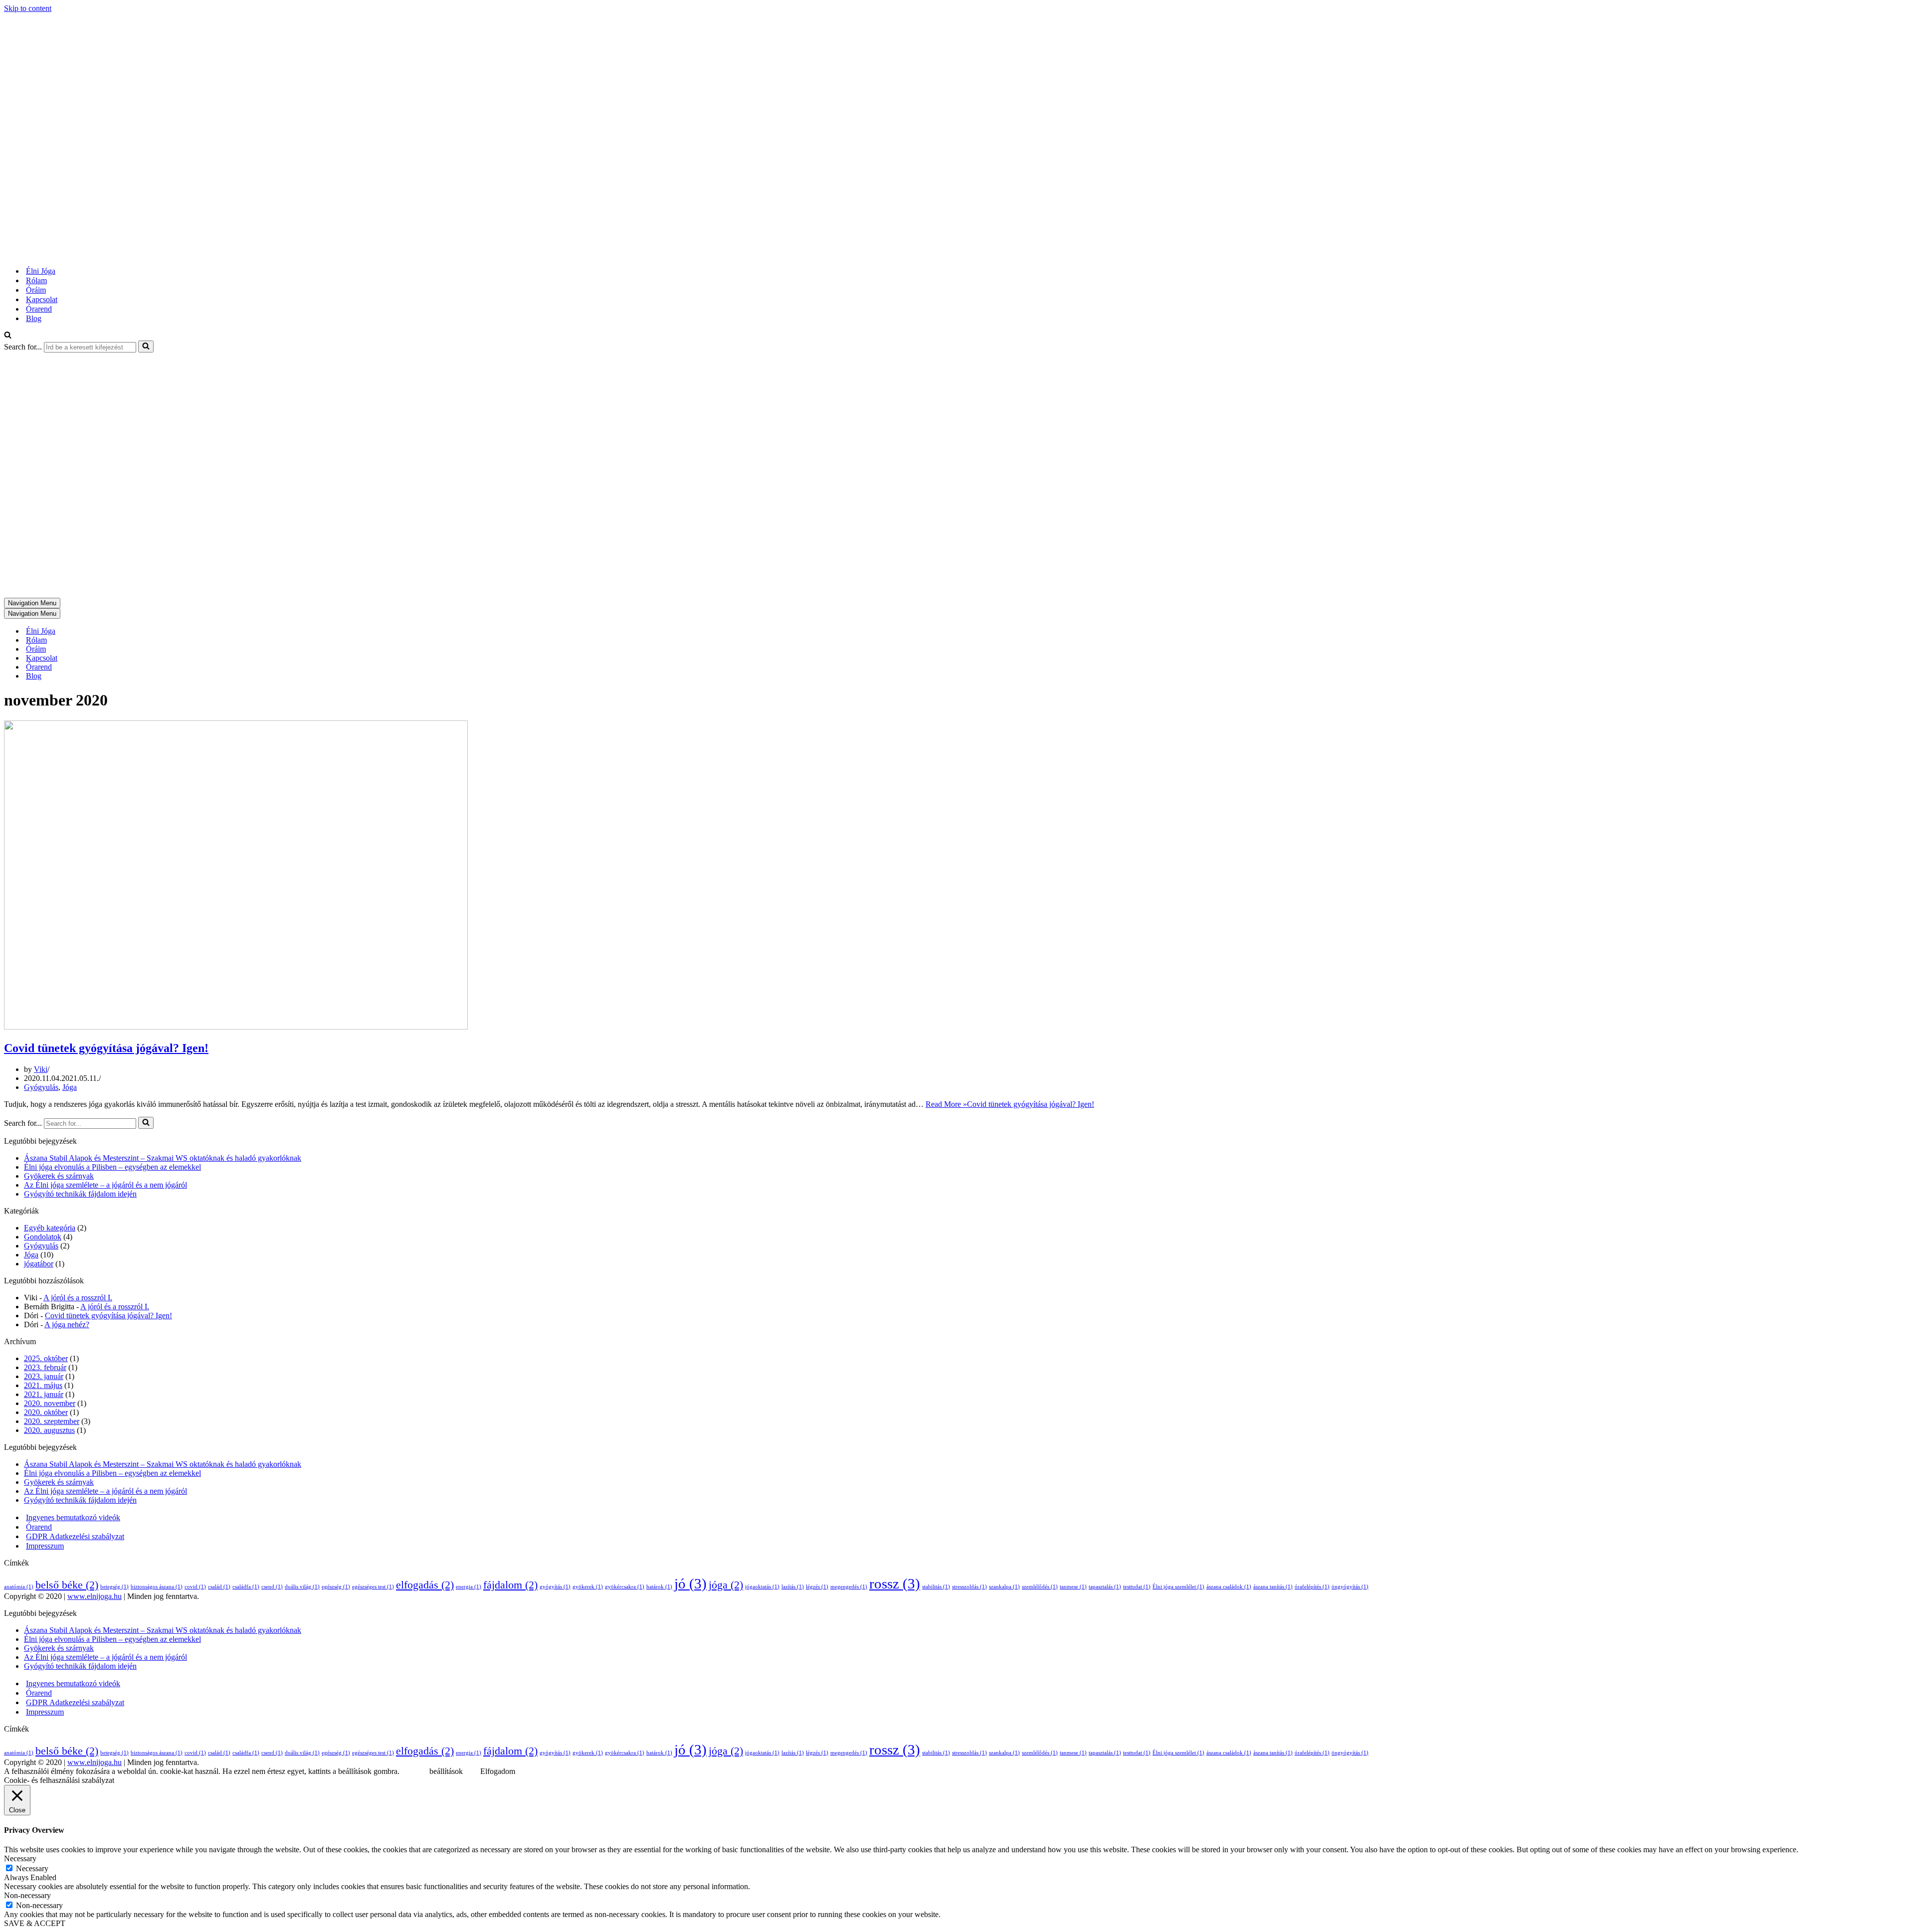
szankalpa (1004, 1587)
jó (690, 1583)
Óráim (36, 290)
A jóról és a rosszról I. (78, 1298)
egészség (336, 1587)
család (219, 1587)
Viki (41, 1069)
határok (659, 1587)
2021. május (43, 1385)
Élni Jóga (41, 271)
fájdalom (510, 1585)
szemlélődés (1040, 1587)
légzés (817, 1587)
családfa (246, 1587)
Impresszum (45, 1546)
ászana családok (1229, 1587)
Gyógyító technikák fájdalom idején (80, 1194)
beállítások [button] (446, 1771)
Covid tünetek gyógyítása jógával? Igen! (106, 1048)
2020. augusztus (49, 1430)
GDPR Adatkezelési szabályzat (75, 1536)
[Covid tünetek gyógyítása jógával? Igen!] (236, 1027)
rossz (895, 1583)
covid (195, 1587)
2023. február (45, 1367)
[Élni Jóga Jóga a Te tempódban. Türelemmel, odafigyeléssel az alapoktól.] (131, 254)
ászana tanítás (1273, 1587)
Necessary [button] (20, 1858)
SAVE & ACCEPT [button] (35, 1923)
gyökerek (588, 1587)
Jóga (70, 1087)
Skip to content (28, 8)
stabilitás (936, 1587)
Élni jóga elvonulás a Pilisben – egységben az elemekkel (112, 1167)
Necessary (32, 1868)
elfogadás (425, 1585)
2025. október (46, 1358)
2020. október (46, 1412)
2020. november (50, 1403)
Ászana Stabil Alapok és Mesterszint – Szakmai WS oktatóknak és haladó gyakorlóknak (163, 1158)
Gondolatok (43, 1237)
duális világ (302, 1587)
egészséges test (373, 1587)
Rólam (36, 280)
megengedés (849, 1587)
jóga (726, 1585)
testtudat (1137, 1587)
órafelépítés (1312, 1587)
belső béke (67, 1585)
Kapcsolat (42, 299)
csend (272, 1587)
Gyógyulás (41, 1087)
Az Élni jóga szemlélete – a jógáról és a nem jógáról (105, 1185)
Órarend (39, 309)
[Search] (8, 336)
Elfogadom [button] (498, 1771)
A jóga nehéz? (67, 1324)
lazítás (793, 1587)
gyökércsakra (625, 1587)
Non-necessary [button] (27, 1895)
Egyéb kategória (50, 1228)
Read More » (1010, 1104)
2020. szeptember (52, 1421)
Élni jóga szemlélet (1178, 1587)
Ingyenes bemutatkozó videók (73, 1517)
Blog (34, 318)
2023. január (44, 1376)
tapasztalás (1105, 1587)
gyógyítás (555, 1587)
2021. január (44, 1394)
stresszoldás (969, 1587)
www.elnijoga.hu (95, 1596)
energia (469, 1587)
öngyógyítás (1350, 1587)
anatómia (19, 1587)
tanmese (1073, 1587)
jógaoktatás (762, 1587)
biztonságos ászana (157, 1587)
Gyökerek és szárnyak (59, 1176)
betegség (114, 1587)
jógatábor (39, 1264)
